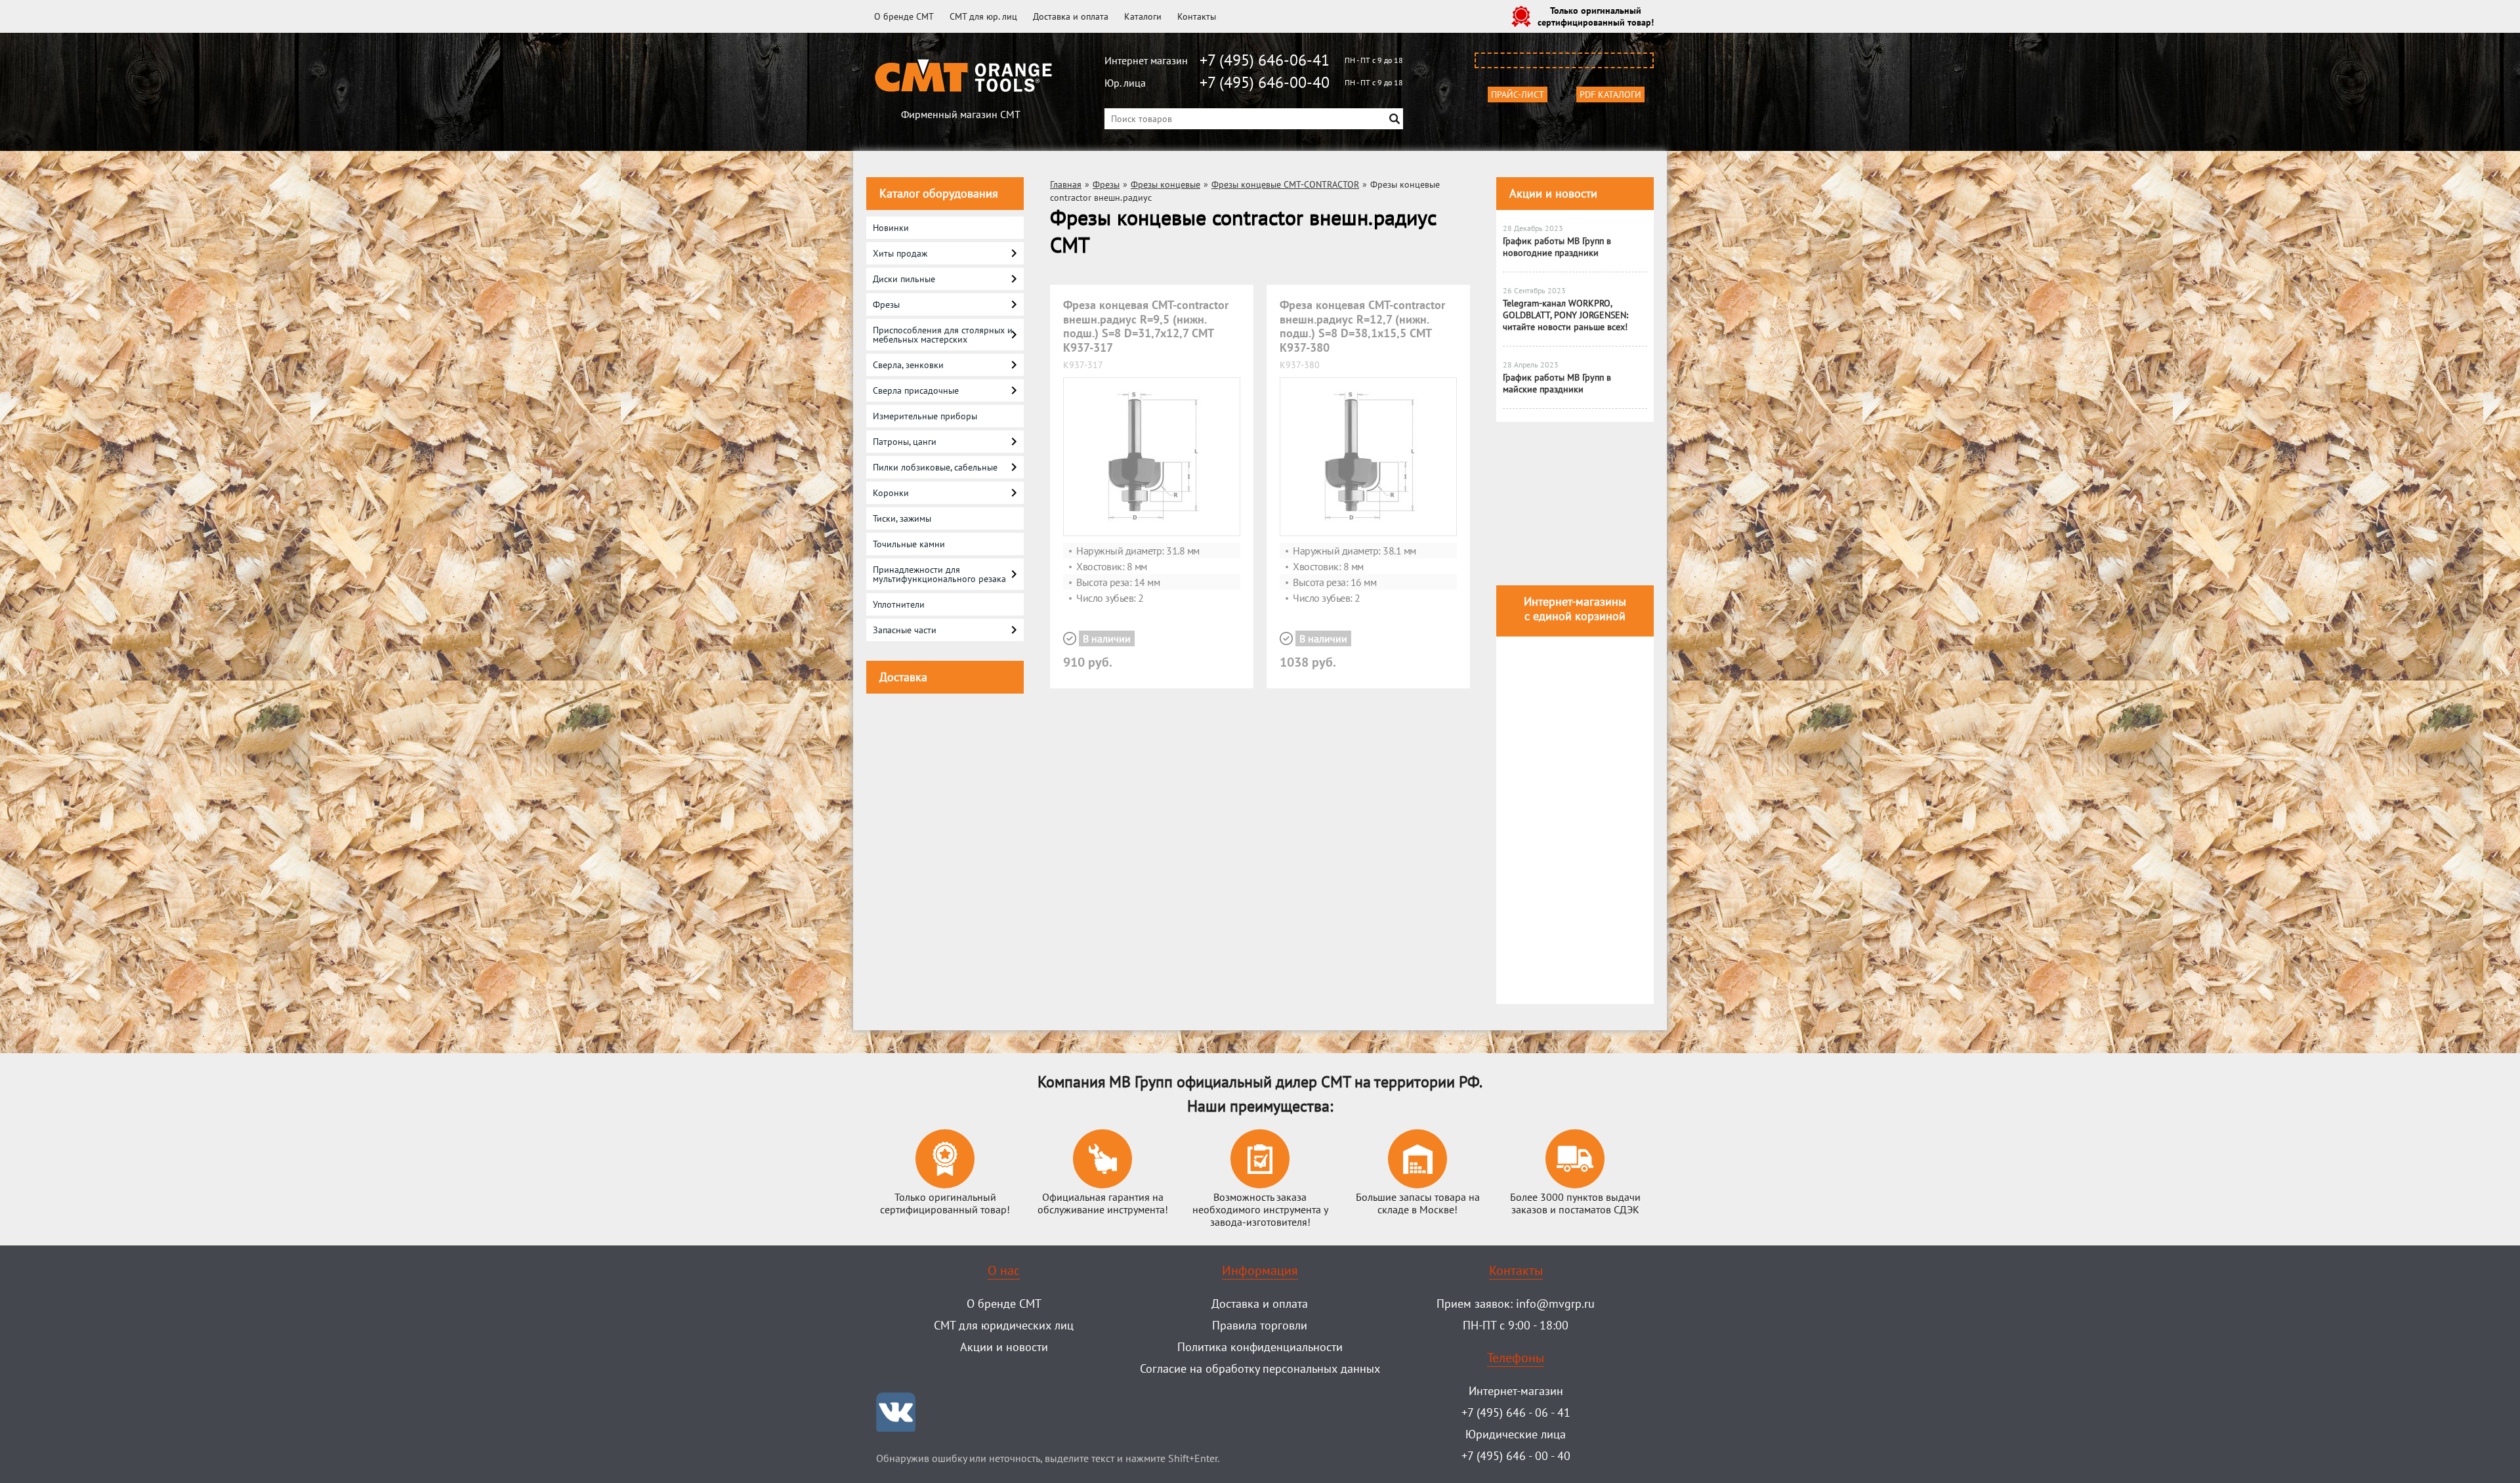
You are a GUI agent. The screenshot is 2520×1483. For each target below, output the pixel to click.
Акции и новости (1553, 193)
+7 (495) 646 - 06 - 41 (1516, 1412)
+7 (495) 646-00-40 (1265, 82)
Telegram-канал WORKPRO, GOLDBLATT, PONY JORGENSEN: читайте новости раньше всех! (1565, 315)
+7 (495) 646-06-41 (1265, 60)
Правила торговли (1260, 1325)
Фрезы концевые (1165, 184)
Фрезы (1106, 184)
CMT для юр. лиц (983, 16)
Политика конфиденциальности (1260, 1347)
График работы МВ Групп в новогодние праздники (1557, 247)
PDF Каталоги (1610, 94)
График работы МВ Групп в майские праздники (1557, 383)
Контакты (1197, 16)
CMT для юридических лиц (1004, 1325)
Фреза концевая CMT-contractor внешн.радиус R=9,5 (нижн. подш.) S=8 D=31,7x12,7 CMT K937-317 (1146, 326)
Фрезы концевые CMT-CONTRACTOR (1285, 184)
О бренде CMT (904, 16)
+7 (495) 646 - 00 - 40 (1516, 1456)
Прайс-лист (1518, 94)
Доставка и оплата (1071, 16)
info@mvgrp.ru (1555, 1304)
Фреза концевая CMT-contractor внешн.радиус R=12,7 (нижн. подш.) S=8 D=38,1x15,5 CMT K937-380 (1362, 326)
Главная (1066, 184)
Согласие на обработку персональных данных (1260, 1368)
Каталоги (1143, 16)
